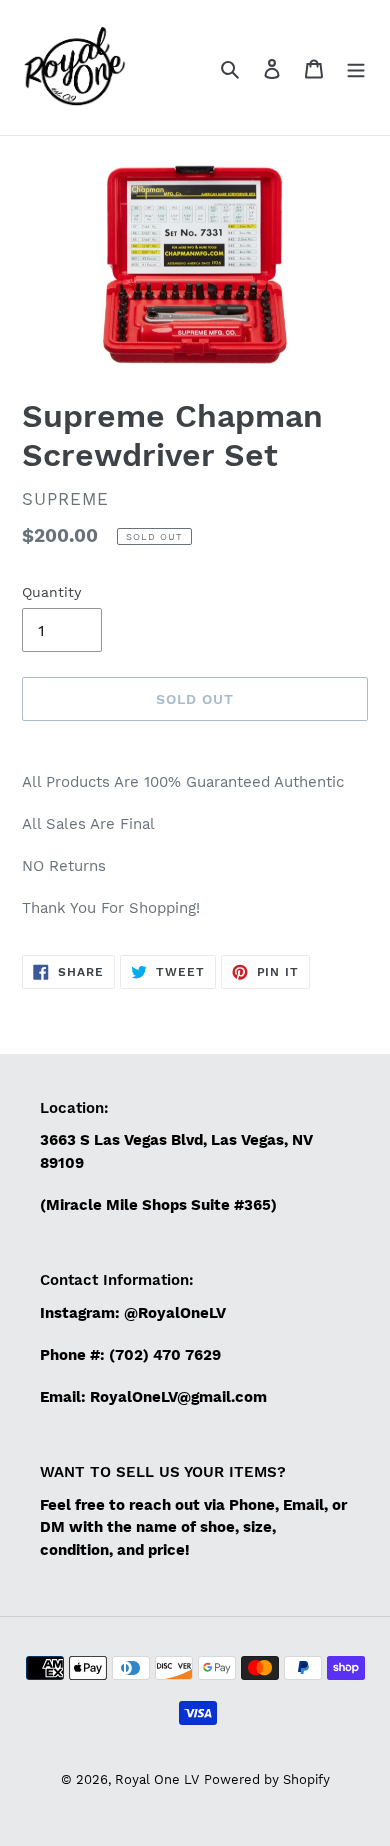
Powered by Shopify (267, 1779)
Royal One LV (157, 1779)
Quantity (51, 592)
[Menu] (356, 68)
